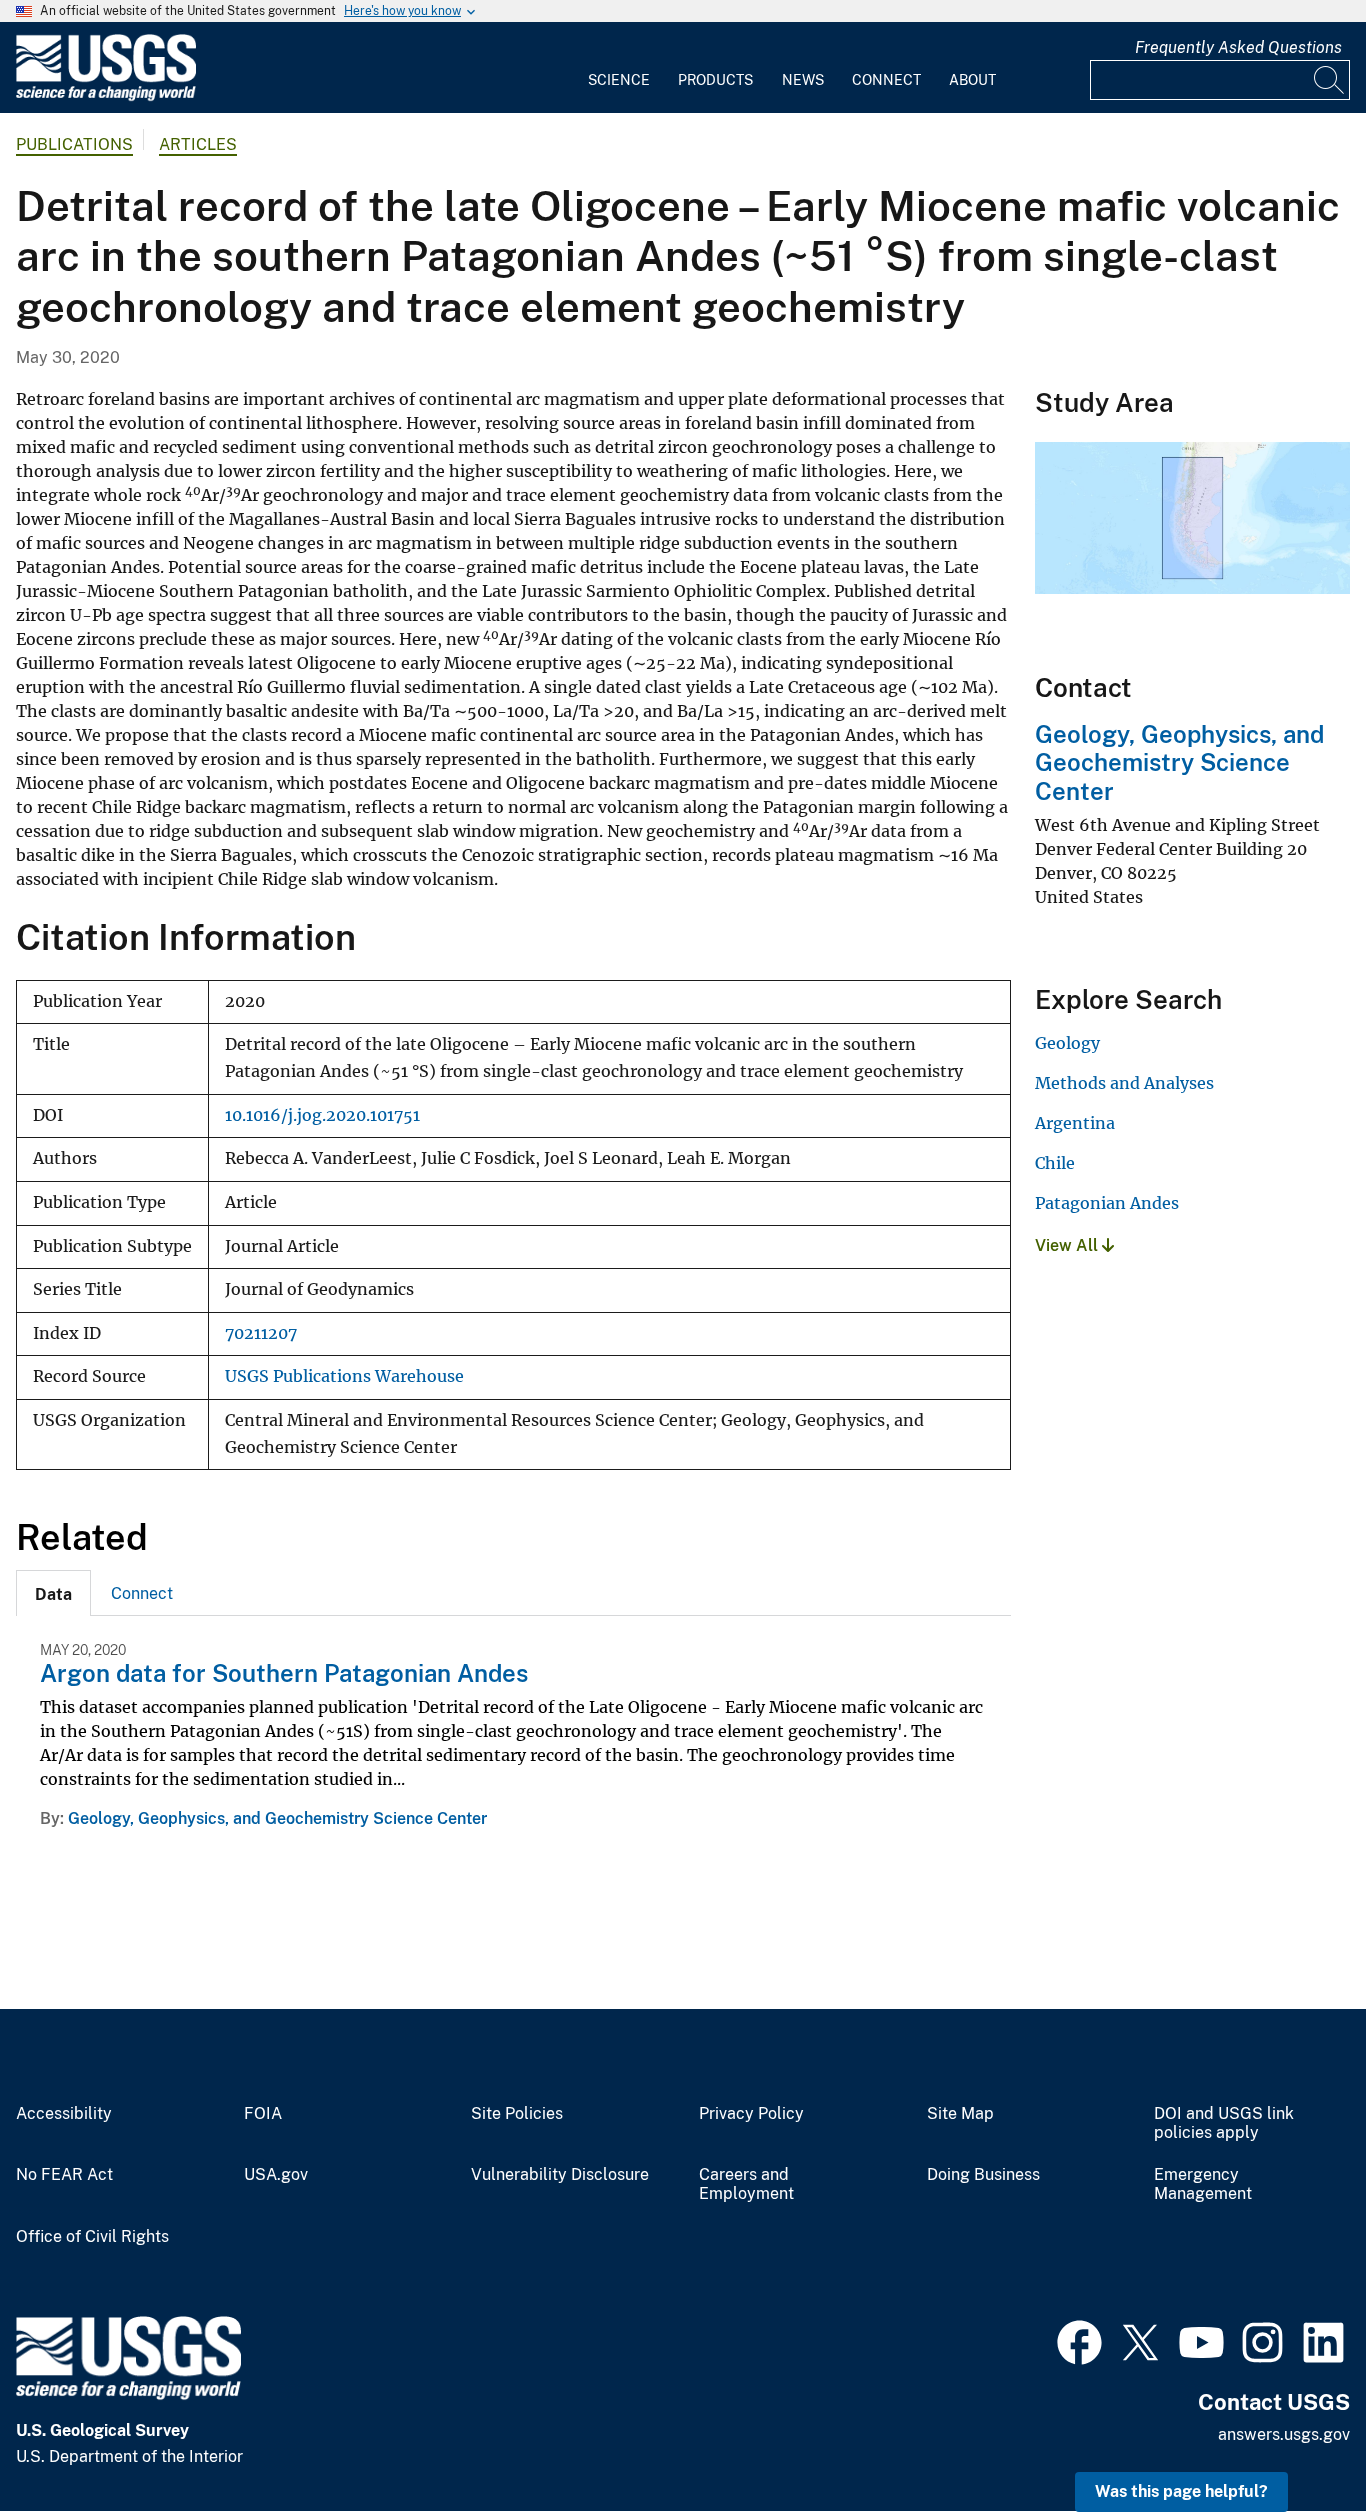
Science (619, 80)
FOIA (263, 2114)
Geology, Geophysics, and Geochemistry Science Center (277, 1818)
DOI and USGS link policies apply (1224, 2123)
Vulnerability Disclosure (560, 2175)
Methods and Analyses (1124, 1083)
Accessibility (64, 2114)
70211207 (261, 1333)
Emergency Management (1203, 2184)
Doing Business (983, 2175)
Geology (1067, 1043)
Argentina (1075, 1123)
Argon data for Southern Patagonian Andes (284, 1673)
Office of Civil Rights (92, 2237)
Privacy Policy (751, 2114)
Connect (886, 80)
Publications (74, 144)
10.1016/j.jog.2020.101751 (322, 1115)
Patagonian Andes (1107, 1203)
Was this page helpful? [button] (1181, 2491)
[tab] (53, 1593)
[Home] (106, 96)
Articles (198, 144)
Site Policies (517, 2114)
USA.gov (276, 2175)
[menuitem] (619, 68)
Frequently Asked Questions (1238, 47)
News (803, 80)
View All (1068, 1245)
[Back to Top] (1293, 2439)
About (972, 80)
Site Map (960, 2114)
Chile (1055, 1163)
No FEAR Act (64, 2175)
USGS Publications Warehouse (344, 1376)
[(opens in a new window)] (1079, 2340)
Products (715, 80)
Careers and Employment (746, 2184)
